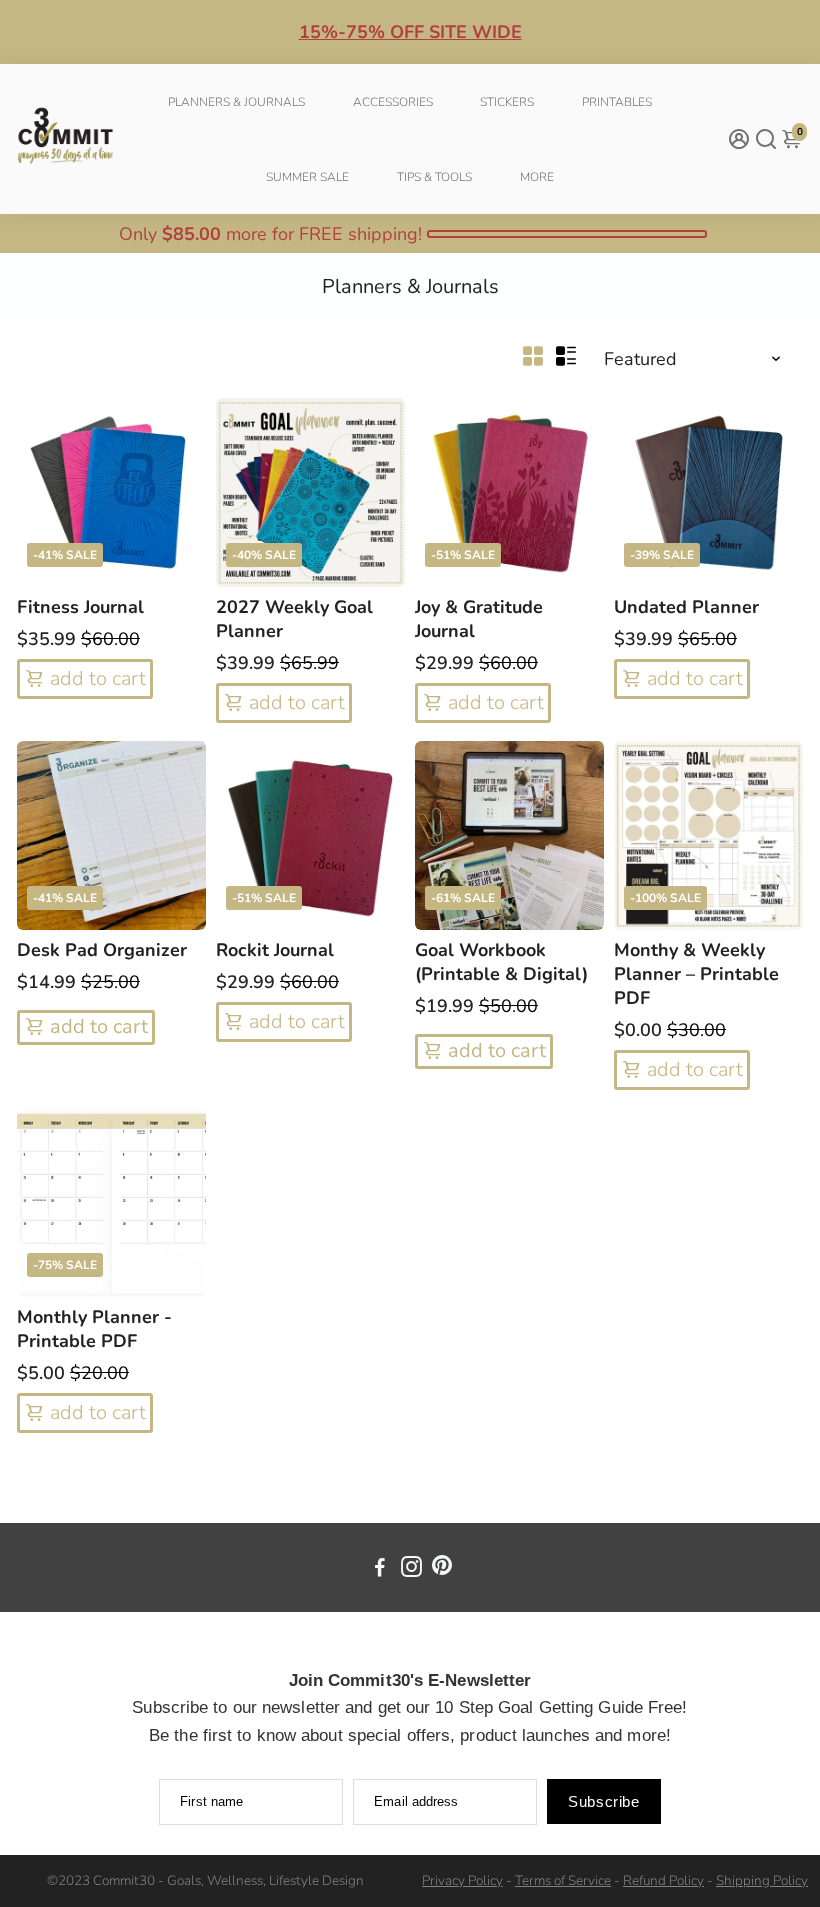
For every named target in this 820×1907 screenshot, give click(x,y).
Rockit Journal (275, 950)
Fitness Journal (80, 607)
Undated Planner (686, 607)
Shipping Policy (762, 1880)
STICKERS (507, 102)
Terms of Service (563, 1880)
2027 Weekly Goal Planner (294, 619)
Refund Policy (663, 1880)
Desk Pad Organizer (102, 950)
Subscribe (603, 1801)
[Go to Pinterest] (442, 1570)
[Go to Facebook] (380, 1570)
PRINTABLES (617, 102)
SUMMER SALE (307, 177)
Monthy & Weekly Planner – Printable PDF (696, 974)
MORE (537, 177)
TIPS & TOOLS (434, 177)
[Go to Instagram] (411, 1570)
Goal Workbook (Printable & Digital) (501, 962)
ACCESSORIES (393, 102)
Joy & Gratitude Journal (479, 619)
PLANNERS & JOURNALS (236, 102)
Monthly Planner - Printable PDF (94, 1329)
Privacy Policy (462, 1880)
